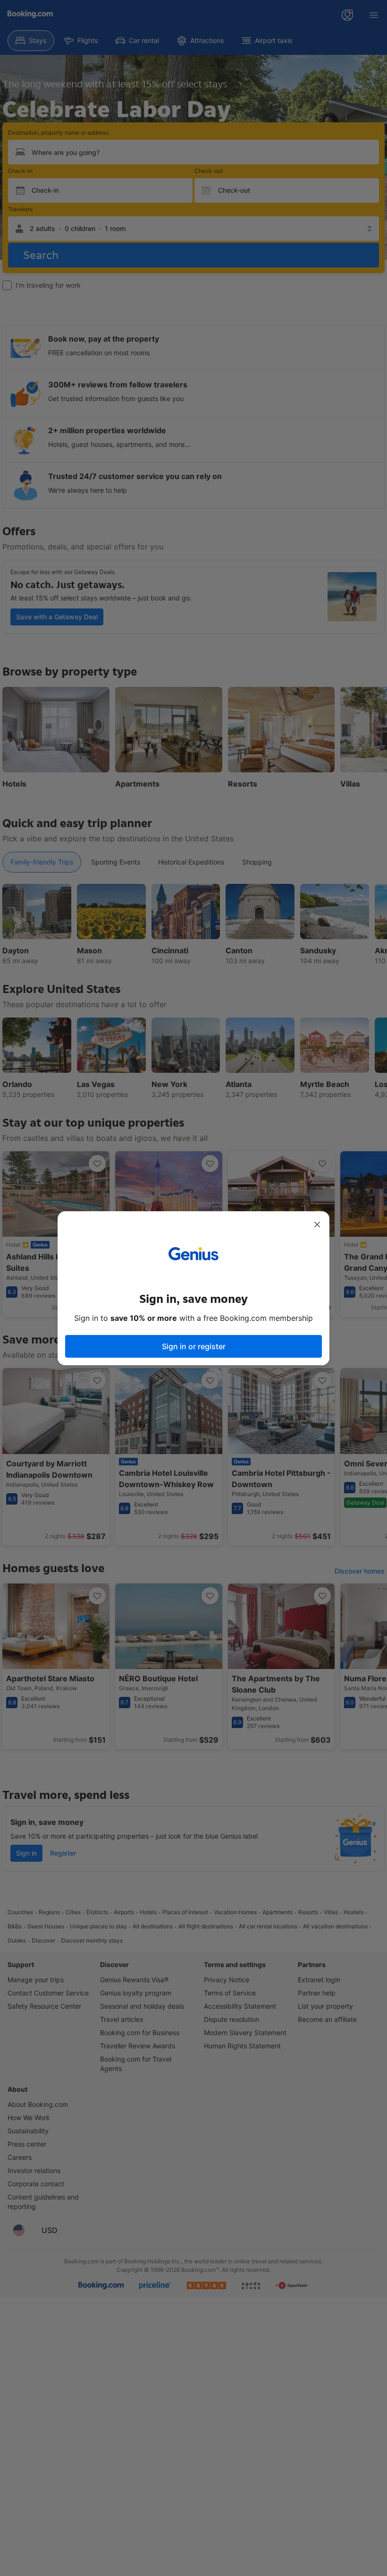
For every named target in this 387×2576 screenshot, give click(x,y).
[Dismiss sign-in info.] (317, 1224)
